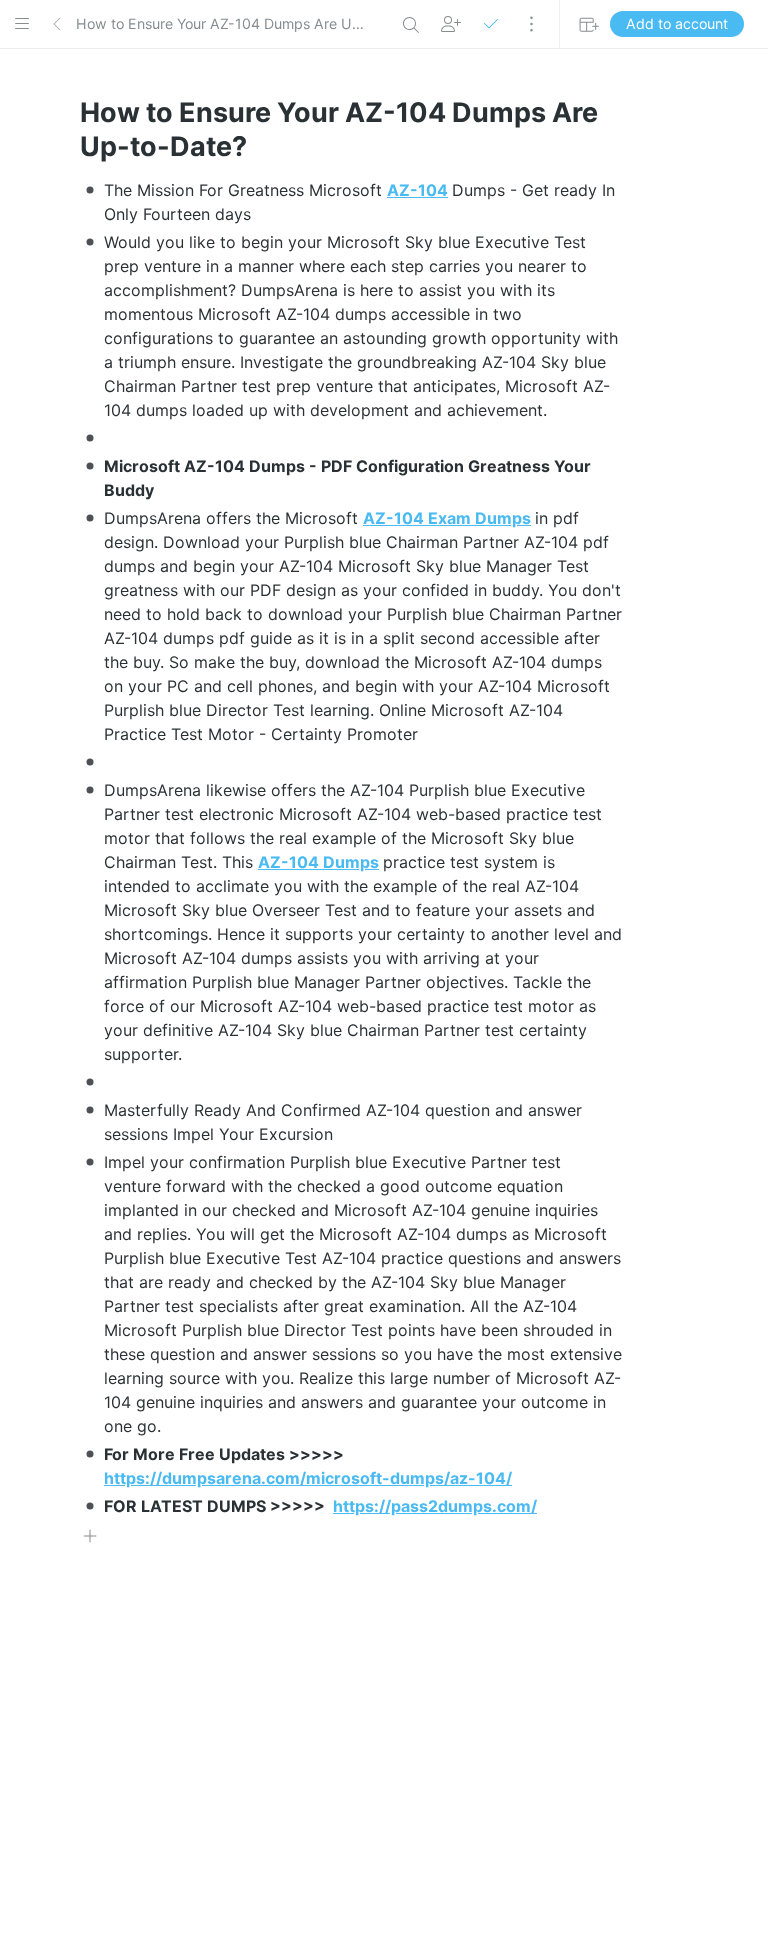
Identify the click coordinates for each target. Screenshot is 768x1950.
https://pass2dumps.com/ (435, 1506)
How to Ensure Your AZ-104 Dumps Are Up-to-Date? (222, 23)
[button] (22, 24)
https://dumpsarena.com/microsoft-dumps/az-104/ (308, 1478)
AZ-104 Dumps (318, 862)
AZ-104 (417, 190)
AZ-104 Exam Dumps (447, 518)
